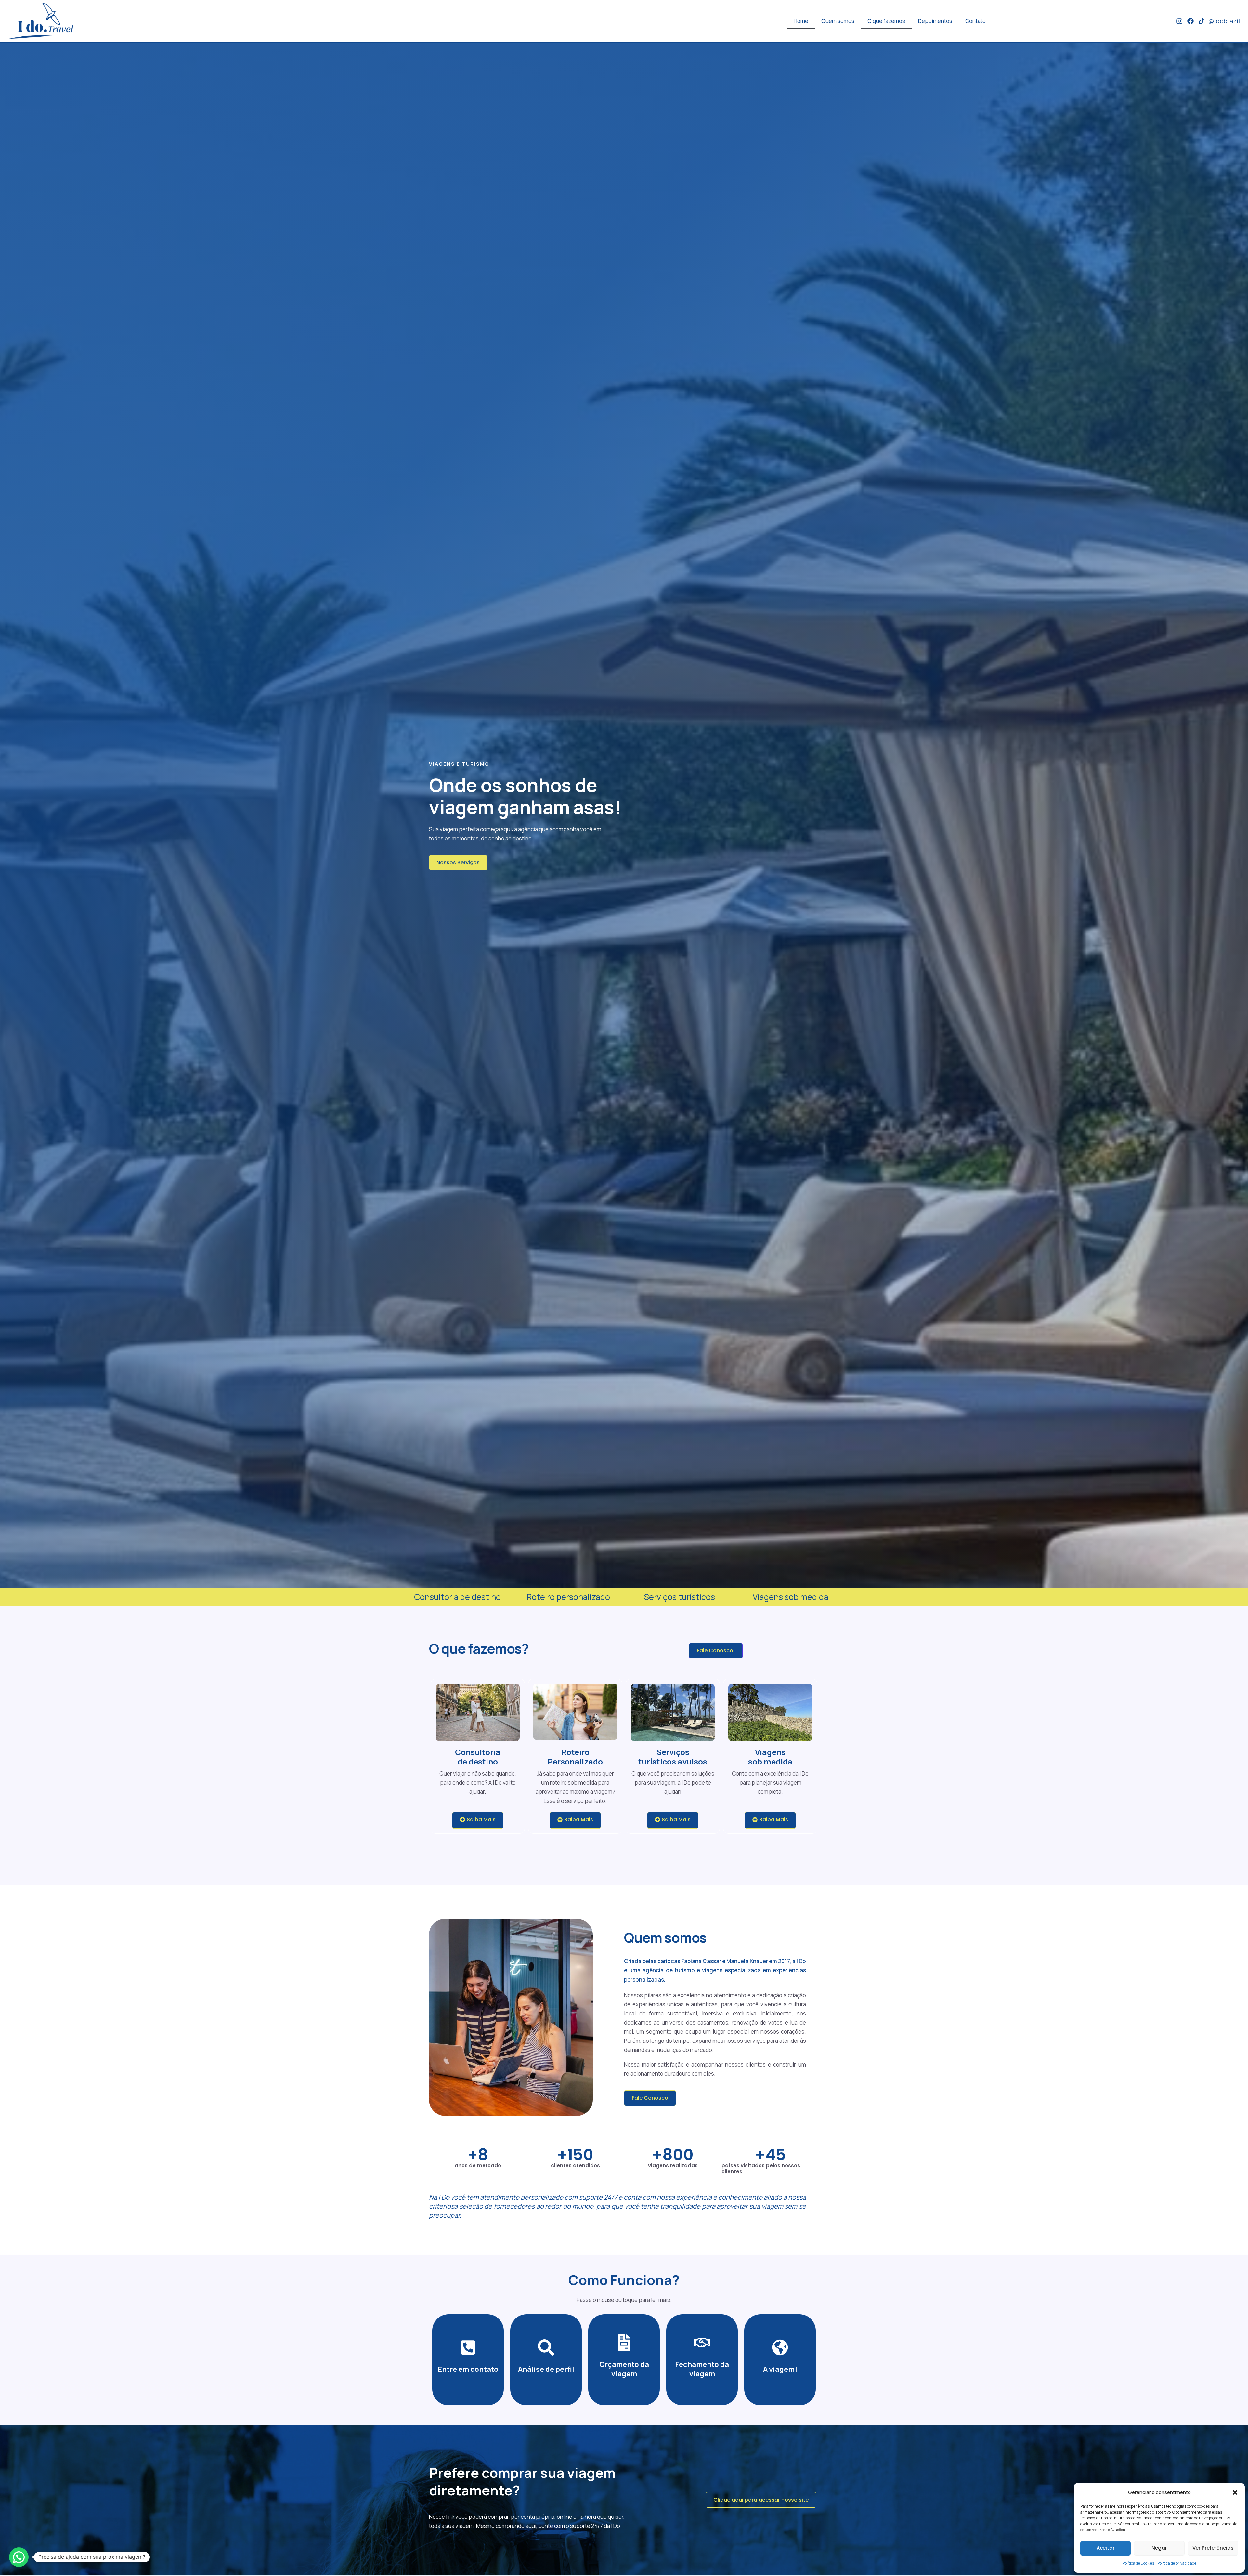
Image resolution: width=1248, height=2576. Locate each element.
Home (801, 21)
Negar (1159, 2548)
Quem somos (838, 21)
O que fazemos (886, 21)
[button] (1235, 2492)
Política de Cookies (1138, 2563)
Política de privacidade (1177, 2563)
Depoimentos (935, 21)
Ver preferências (1213, 2548)
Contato (975, 21)
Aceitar (1106, 2548)
